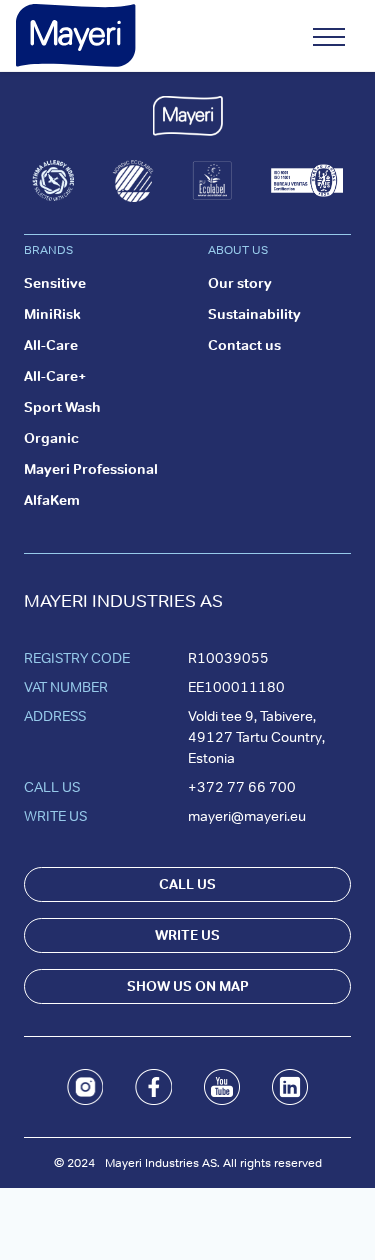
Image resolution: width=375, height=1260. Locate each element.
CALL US (187, 884)
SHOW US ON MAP (188, 986)
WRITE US (187, 935)
